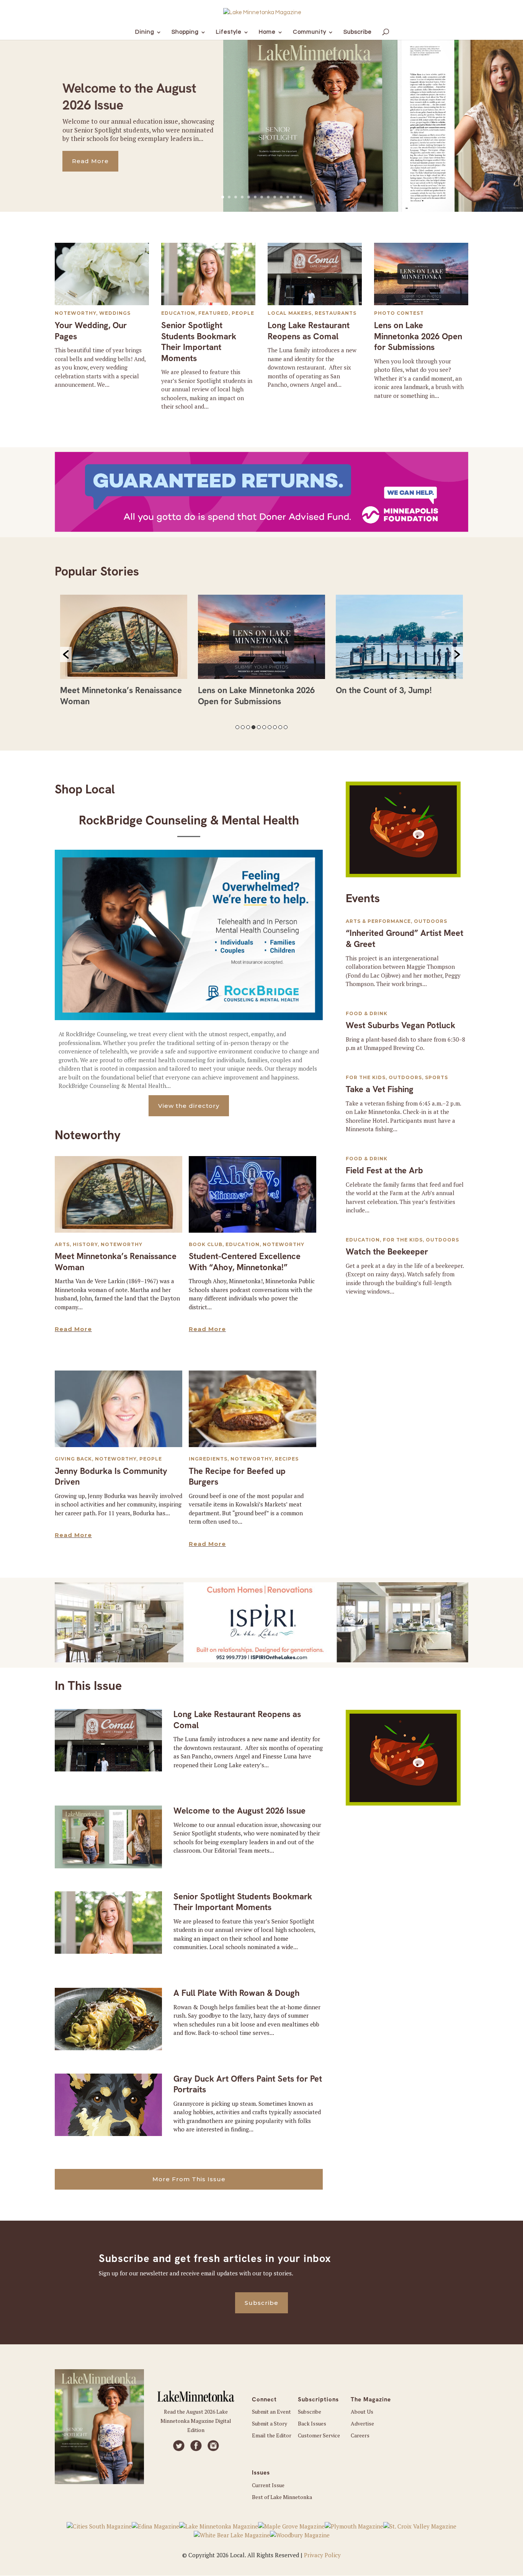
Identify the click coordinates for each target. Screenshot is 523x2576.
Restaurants (336, 313)
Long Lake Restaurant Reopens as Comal (309, 331)
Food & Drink (367, 1013)
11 (288, 197)
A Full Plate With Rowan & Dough (236, 1993)
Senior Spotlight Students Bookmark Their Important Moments (199, 342)
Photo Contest (399, 313)
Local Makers (290, 313)
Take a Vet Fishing (380, 1089)
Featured (213, 313)
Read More (90, 161)
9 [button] (280, 727)
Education (178, 313)
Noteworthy (75, 313)
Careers (360, 2435)
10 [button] (286, 727)
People (243, 313)
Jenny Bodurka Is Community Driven (111, 1477)
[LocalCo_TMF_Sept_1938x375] (261, 530)
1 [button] (237, 727)
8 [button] (275, 727)
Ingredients (208, 1459)
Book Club (206, 1244)
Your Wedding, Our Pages (91, 331)
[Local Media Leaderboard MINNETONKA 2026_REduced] (261, 1660)
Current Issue (268, 2485)
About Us (362, 2412)
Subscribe (261, 2303)
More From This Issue (189, 2179)
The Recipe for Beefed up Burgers (237, 1477)
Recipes (287, 1459)
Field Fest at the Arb (384, 1170)
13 (301, 197)
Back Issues (312, 2423)
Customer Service (319, 2435)
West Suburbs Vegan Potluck (400, 1025)
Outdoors (431, 921)
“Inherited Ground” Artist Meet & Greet (405, 939)
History (85, 1244)
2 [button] (243, 727)
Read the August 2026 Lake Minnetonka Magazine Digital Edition (196, 2421)
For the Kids (366, 1077)
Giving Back (73, 1459)
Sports (436, 1077)
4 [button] (253, 727)
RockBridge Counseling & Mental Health (189, 820)
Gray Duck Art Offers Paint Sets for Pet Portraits (248, 2084)
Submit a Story (270, 2423)
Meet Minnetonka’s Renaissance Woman (116, 1262)
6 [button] (264, 727)
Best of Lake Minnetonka (282, 2497)
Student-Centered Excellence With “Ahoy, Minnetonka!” (245, 1262)
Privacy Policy (322, 2555)
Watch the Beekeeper (387, 1252)
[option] (124, 654)
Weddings (115, 313)
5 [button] (259, 727)
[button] (66, 654)
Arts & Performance (378, 921)
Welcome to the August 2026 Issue (239, 1811)
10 (281, 197)
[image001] (403, 875)
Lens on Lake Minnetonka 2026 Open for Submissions (418, 336)
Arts (62, 1244)
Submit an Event (271, 2412)
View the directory (189, 1106)
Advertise (362, 2423)
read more (73, 1329)
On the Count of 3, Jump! (384, 690)
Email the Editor (272, 2435)
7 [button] (270, 727)
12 (294, 197)
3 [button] (248, 727)
